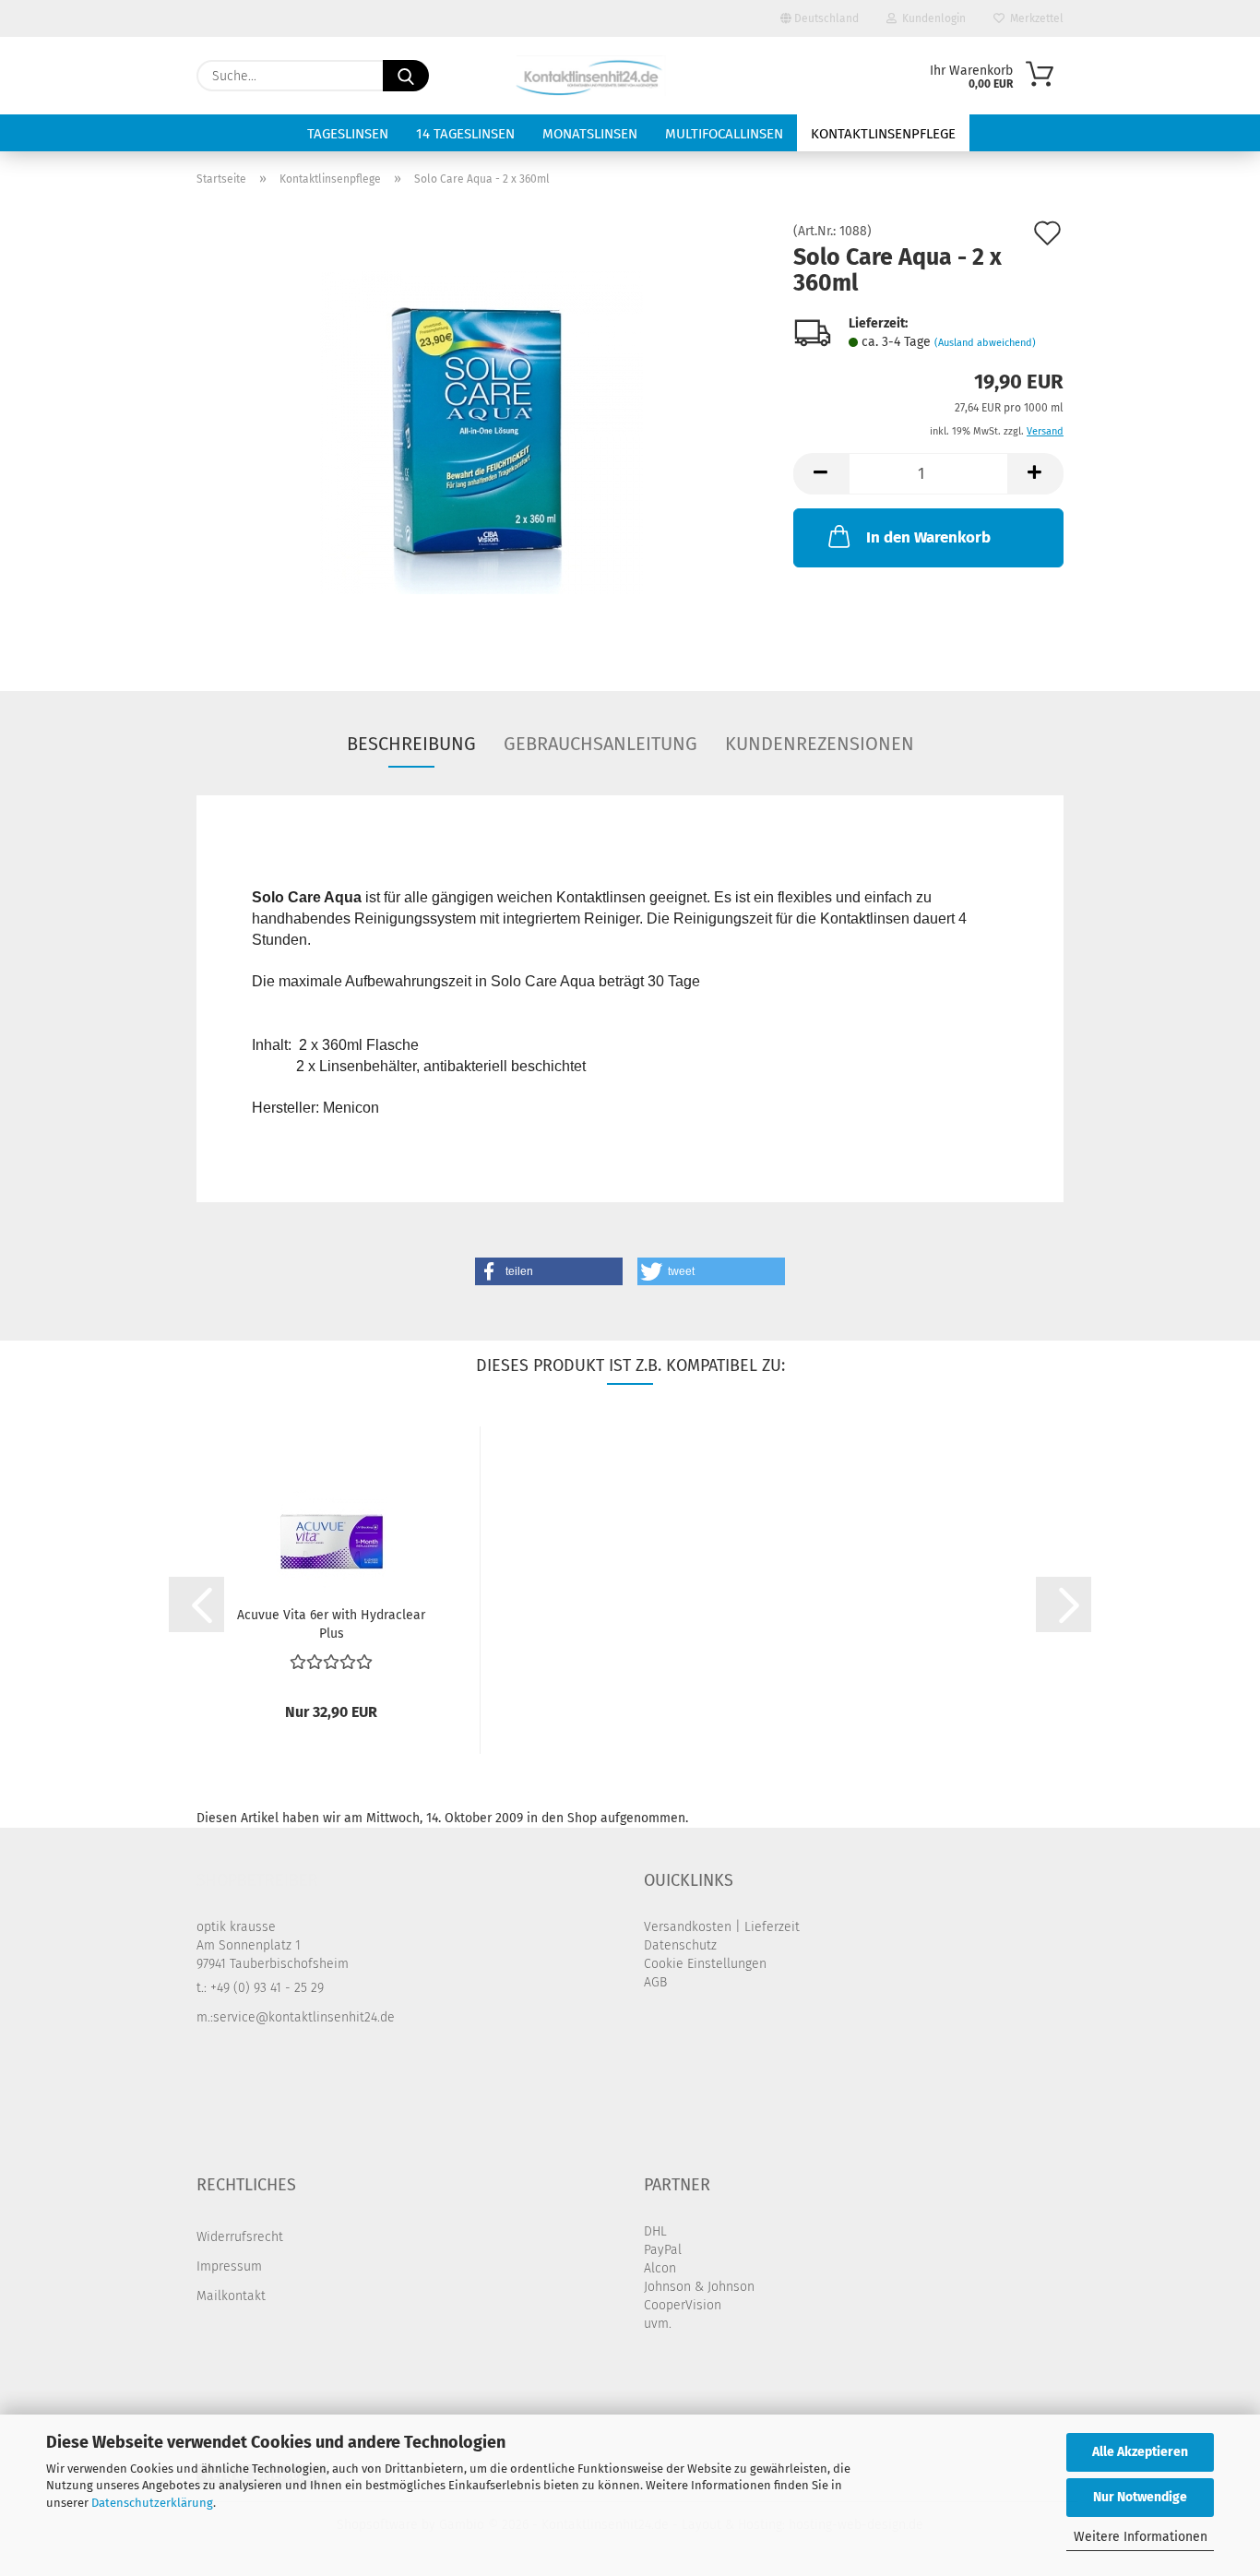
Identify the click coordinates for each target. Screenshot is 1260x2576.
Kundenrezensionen (820, 744)
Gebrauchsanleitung (600, 744)
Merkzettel (1034, 18)
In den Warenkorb (928, 537)
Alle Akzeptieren (1140, 2452)
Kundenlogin (931, 18)
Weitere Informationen (1141, 2537)
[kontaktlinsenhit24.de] (592, 76)
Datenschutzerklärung (152, 2503)
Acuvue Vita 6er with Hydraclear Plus (331, 1623)
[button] (821, 474)
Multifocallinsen (724, 134)
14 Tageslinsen (465, 134)
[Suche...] (406, 76)
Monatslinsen (590, 134)
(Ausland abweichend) (985, 343)
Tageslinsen (348, 134)
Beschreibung (411, 744)
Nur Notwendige (1140, 2497)
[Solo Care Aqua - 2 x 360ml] (481, 432)
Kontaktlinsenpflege (883, 134)
